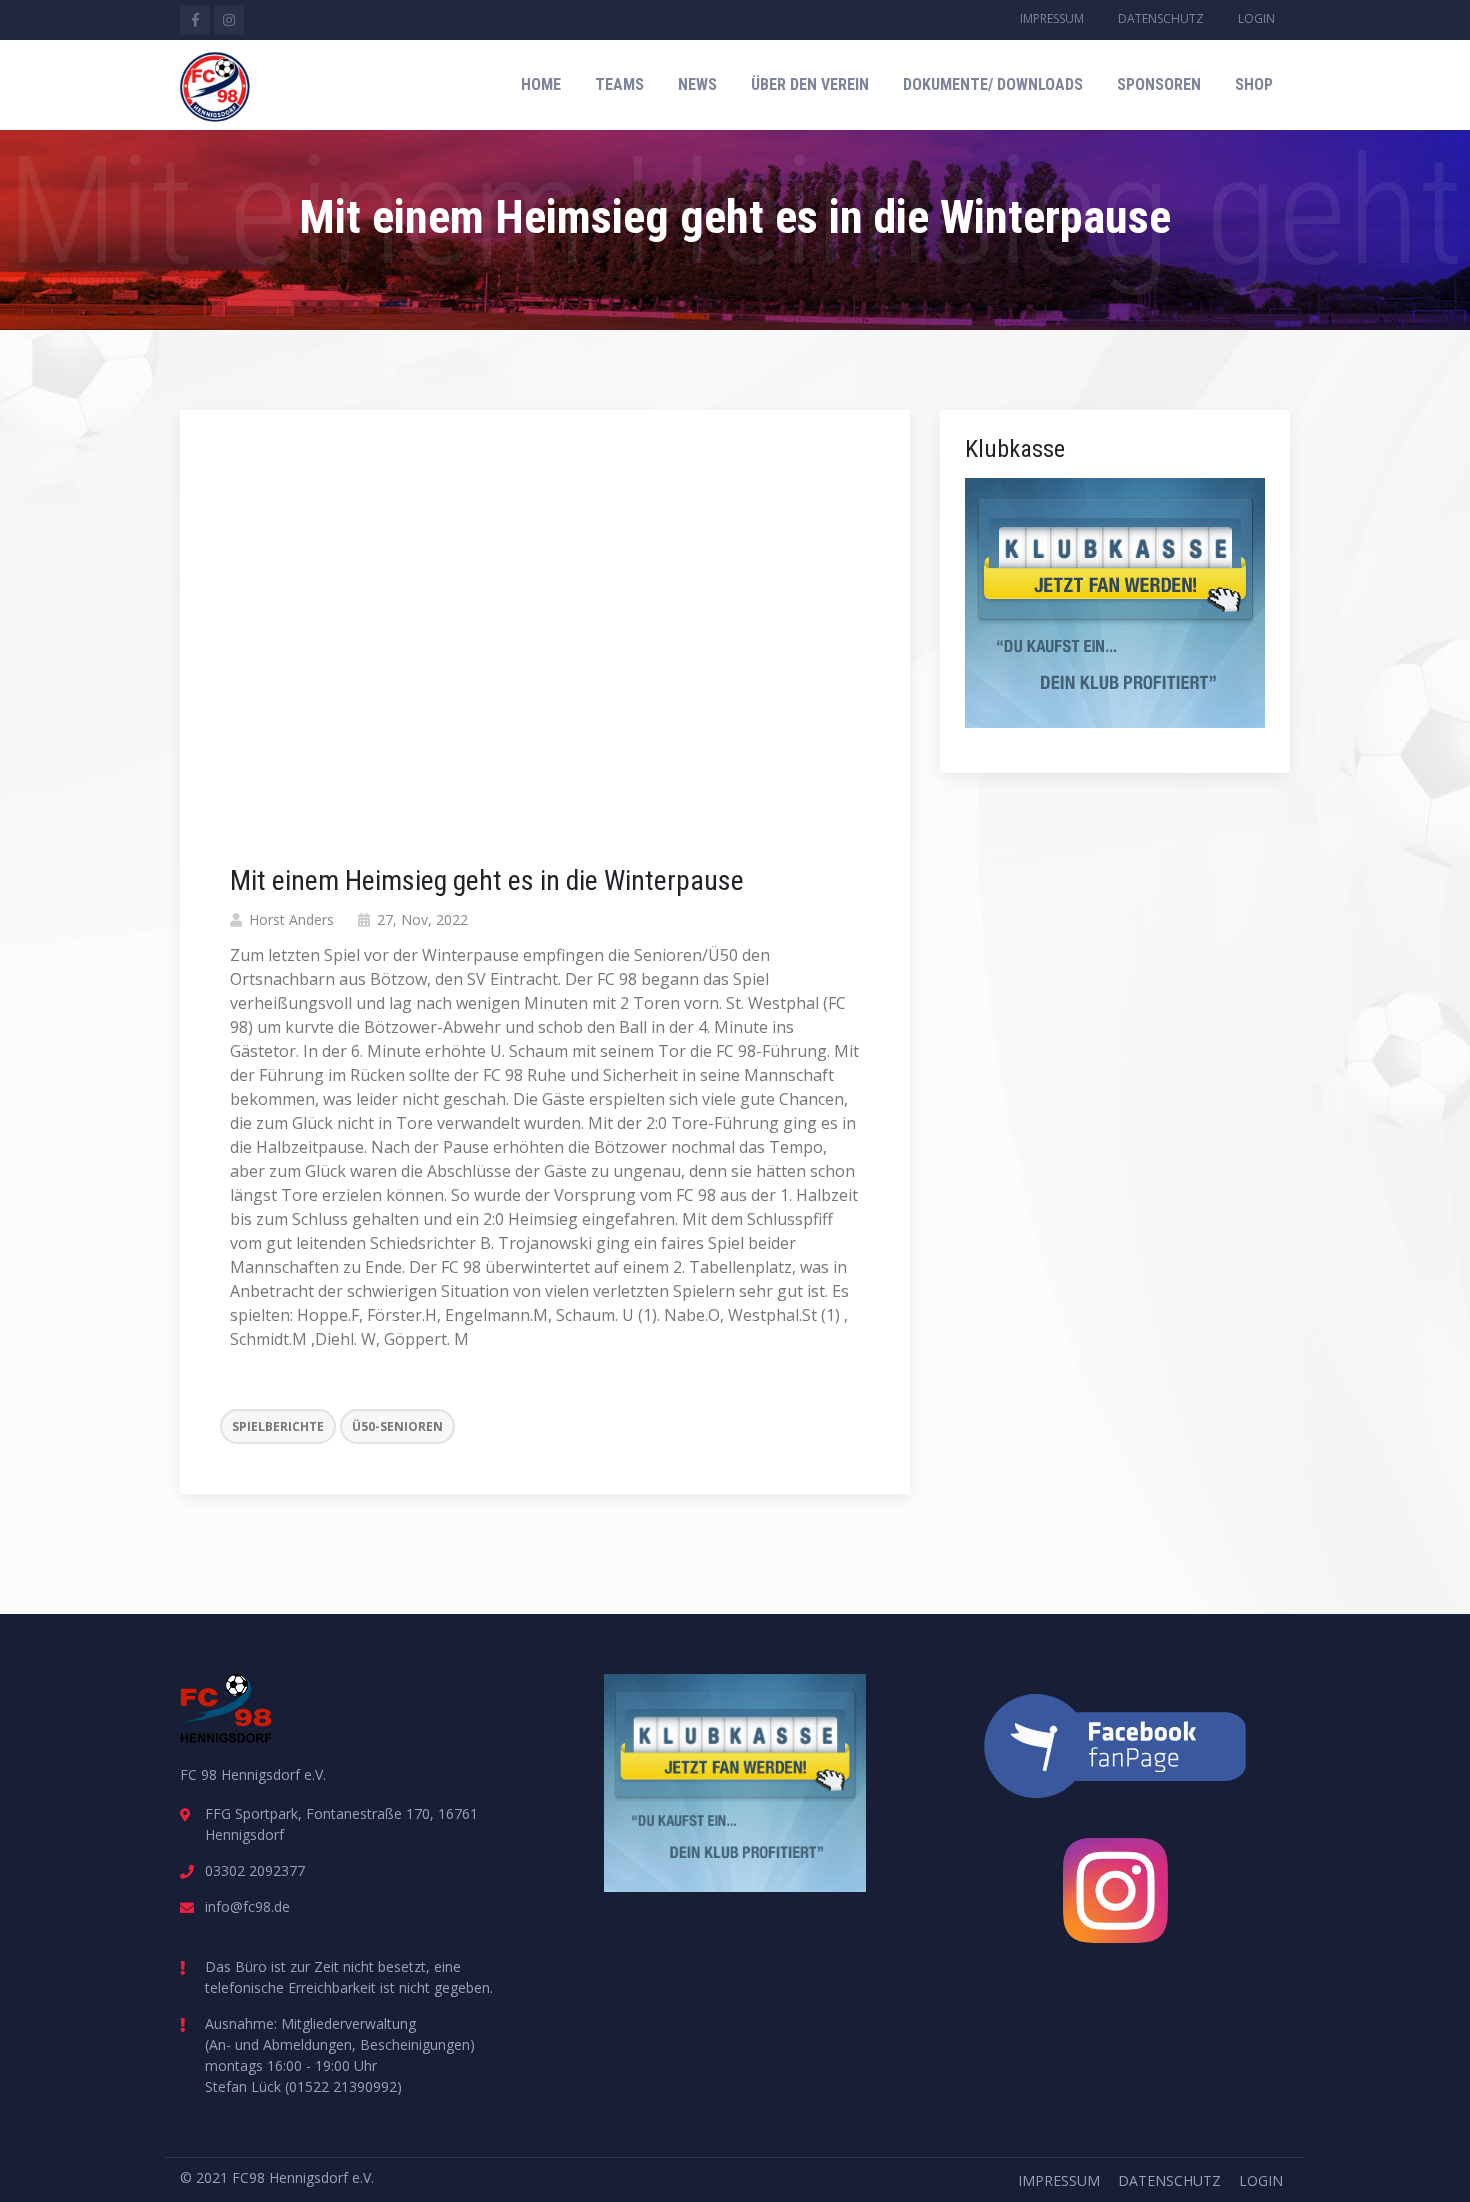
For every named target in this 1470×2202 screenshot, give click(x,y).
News (697, 84)
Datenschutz (1161, 18)
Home (541, 84)
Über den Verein (810, 84)
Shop (1254, 84)
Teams (619, 84)
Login (1256, 18)
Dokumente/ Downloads (993, 84)
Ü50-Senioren (397, 1426)
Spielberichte (278, 1426)
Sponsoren (1159, 84)
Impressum (1052, 18)
